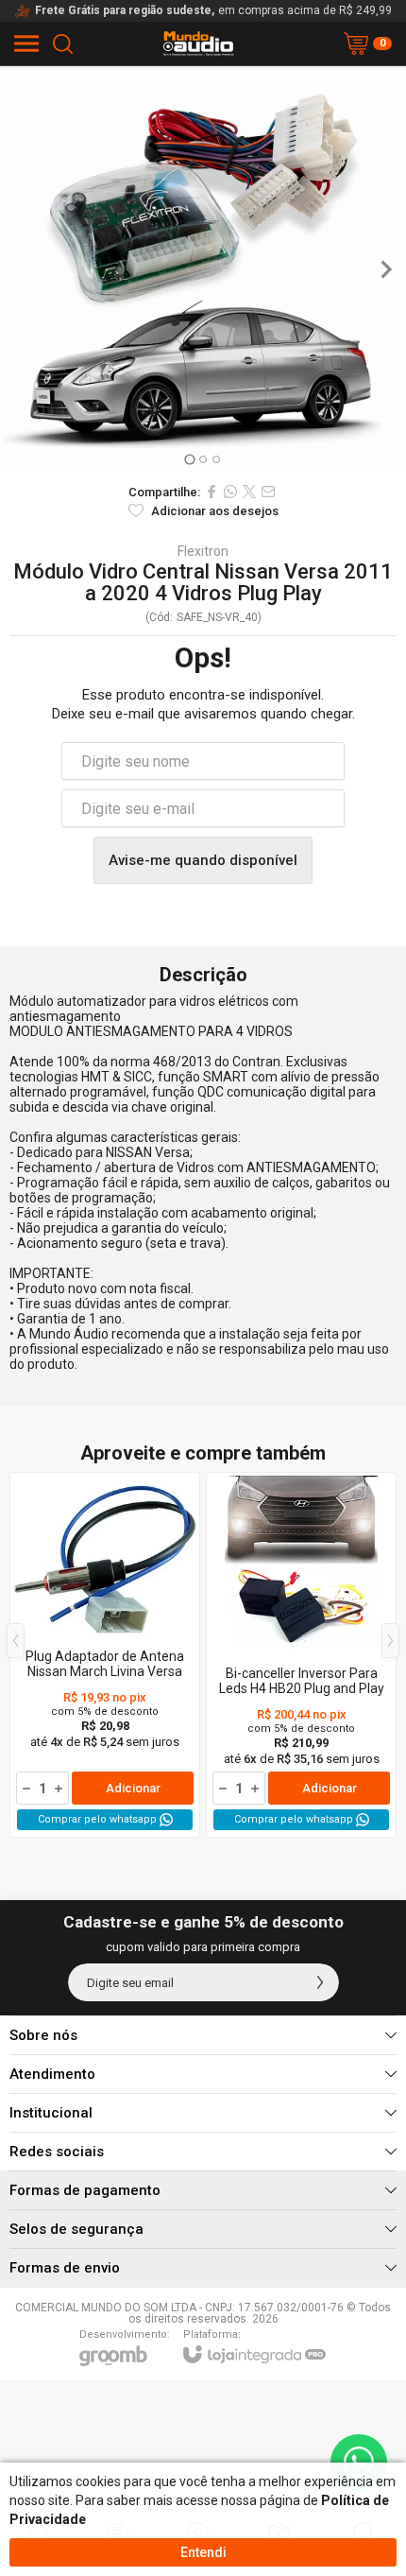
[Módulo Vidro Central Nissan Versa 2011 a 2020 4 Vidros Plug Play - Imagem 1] (203, 269)
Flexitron (203, 551)
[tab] (189, 459)
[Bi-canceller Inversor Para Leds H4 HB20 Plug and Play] (301, 1655)
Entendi (203, 2552)
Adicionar (133, 1788)
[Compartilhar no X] (249, 492)
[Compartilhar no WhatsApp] (230, 492)
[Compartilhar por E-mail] (268, 492)
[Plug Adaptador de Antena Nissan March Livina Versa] (105, 1655)
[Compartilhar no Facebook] (211, 492)
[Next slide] (385, 269)
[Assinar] (320, 1982)
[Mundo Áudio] (198, 43)
